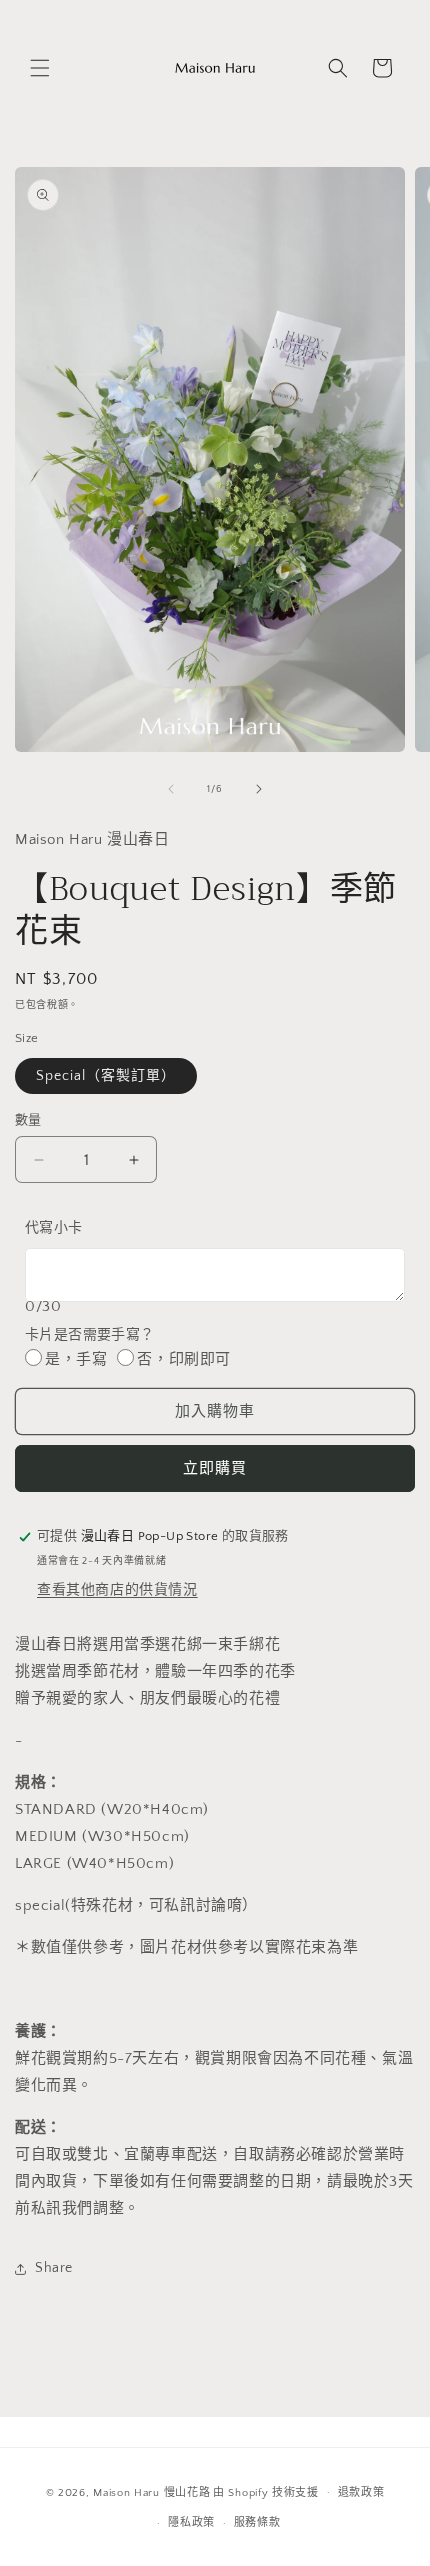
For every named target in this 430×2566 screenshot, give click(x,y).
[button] (40, 68)
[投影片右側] (259, 789)
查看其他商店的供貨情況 (117, 1590)
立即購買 (215, 1468)
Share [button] (54, 2268)
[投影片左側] (171, 789)
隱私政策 (191, 2523)
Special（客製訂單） (106, 1076)
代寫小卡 (54, 1228)
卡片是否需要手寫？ (90, 1335)
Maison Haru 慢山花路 (151, 2492)
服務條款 (257, 2523)
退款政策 (361, 2493)
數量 (28, 1120)
